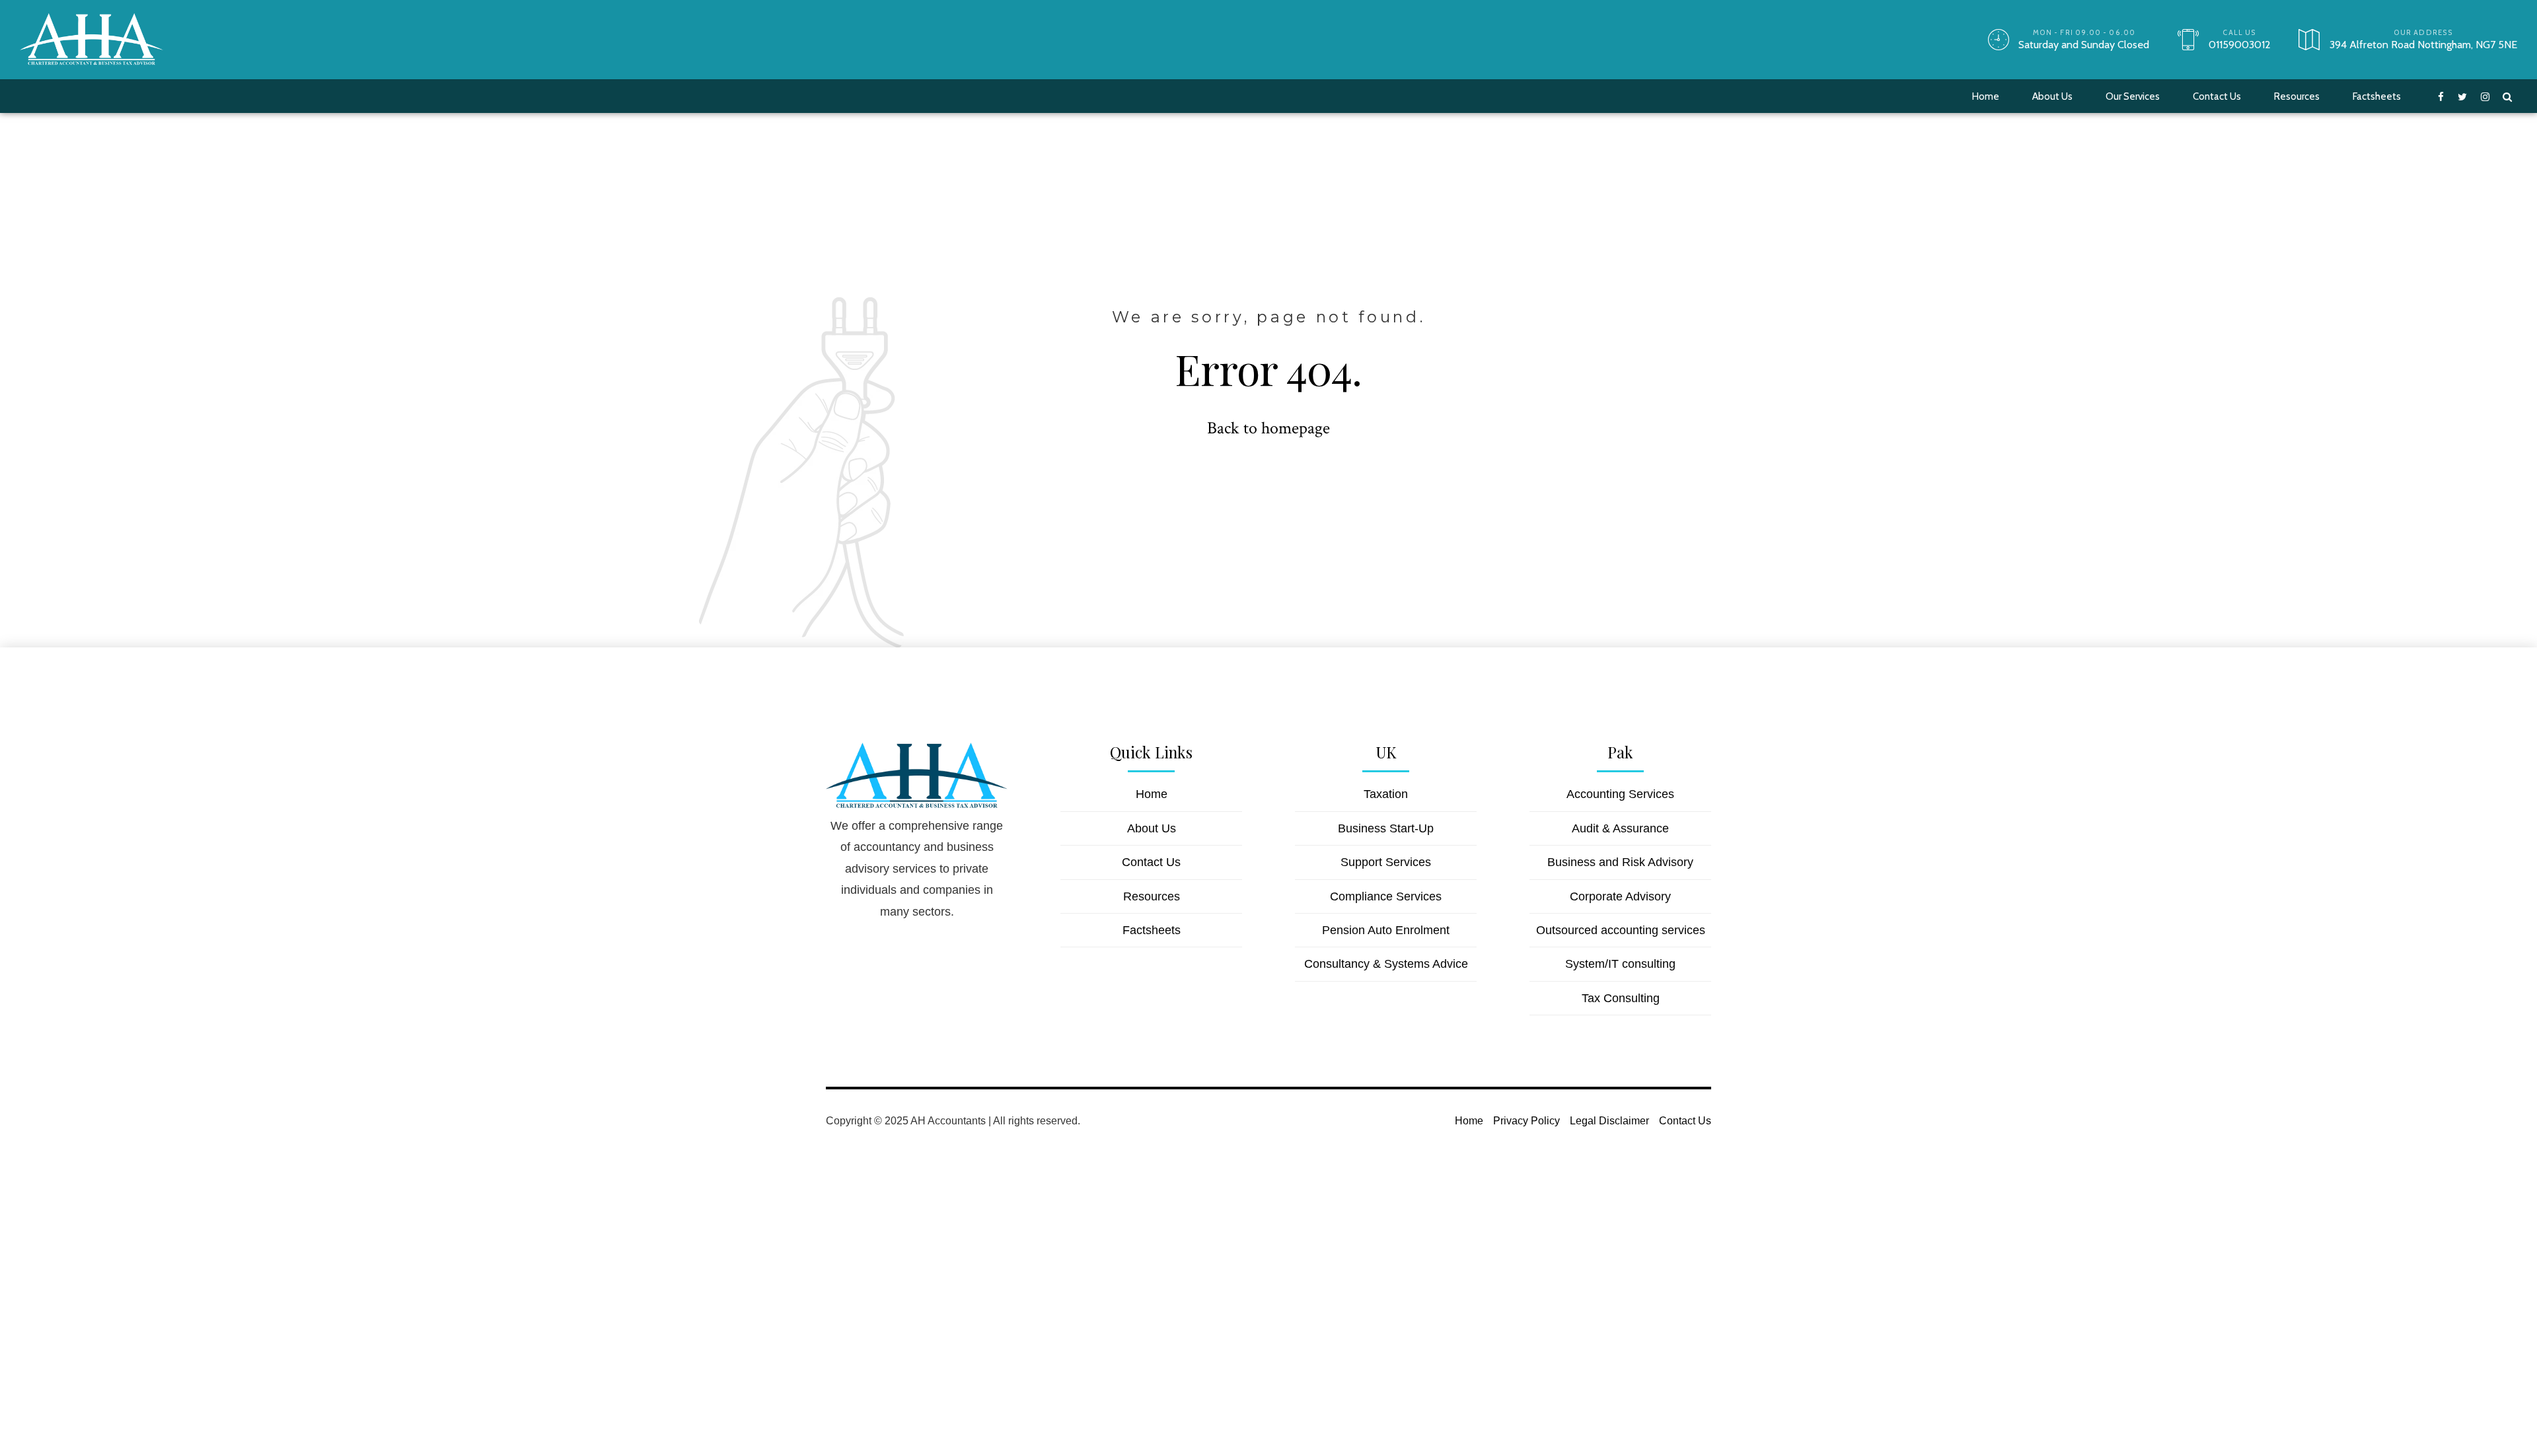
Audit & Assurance (1620, 828)
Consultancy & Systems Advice (1386, 964)
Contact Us (2217, 96)
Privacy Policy (1526, 1120)
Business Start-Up (1386, 828)
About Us (2052, 96)
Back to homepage (1268, 428)
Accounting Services (1620, 794)
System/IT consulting (1620, 964)
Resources (2297, 96)
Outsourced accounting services (1621, 930)
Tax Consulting (1621, 998)
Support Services (1386, 862)
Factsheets (2377, 96)
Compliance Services (1386, 896)
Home (1986, 96)
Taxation (1386, 794)
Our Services (2133, 96)
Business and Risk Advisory (1620, 862)
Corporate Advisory (1620, 896)
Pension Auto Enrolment (1386, 930)
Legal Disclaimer (1609, 1120)
